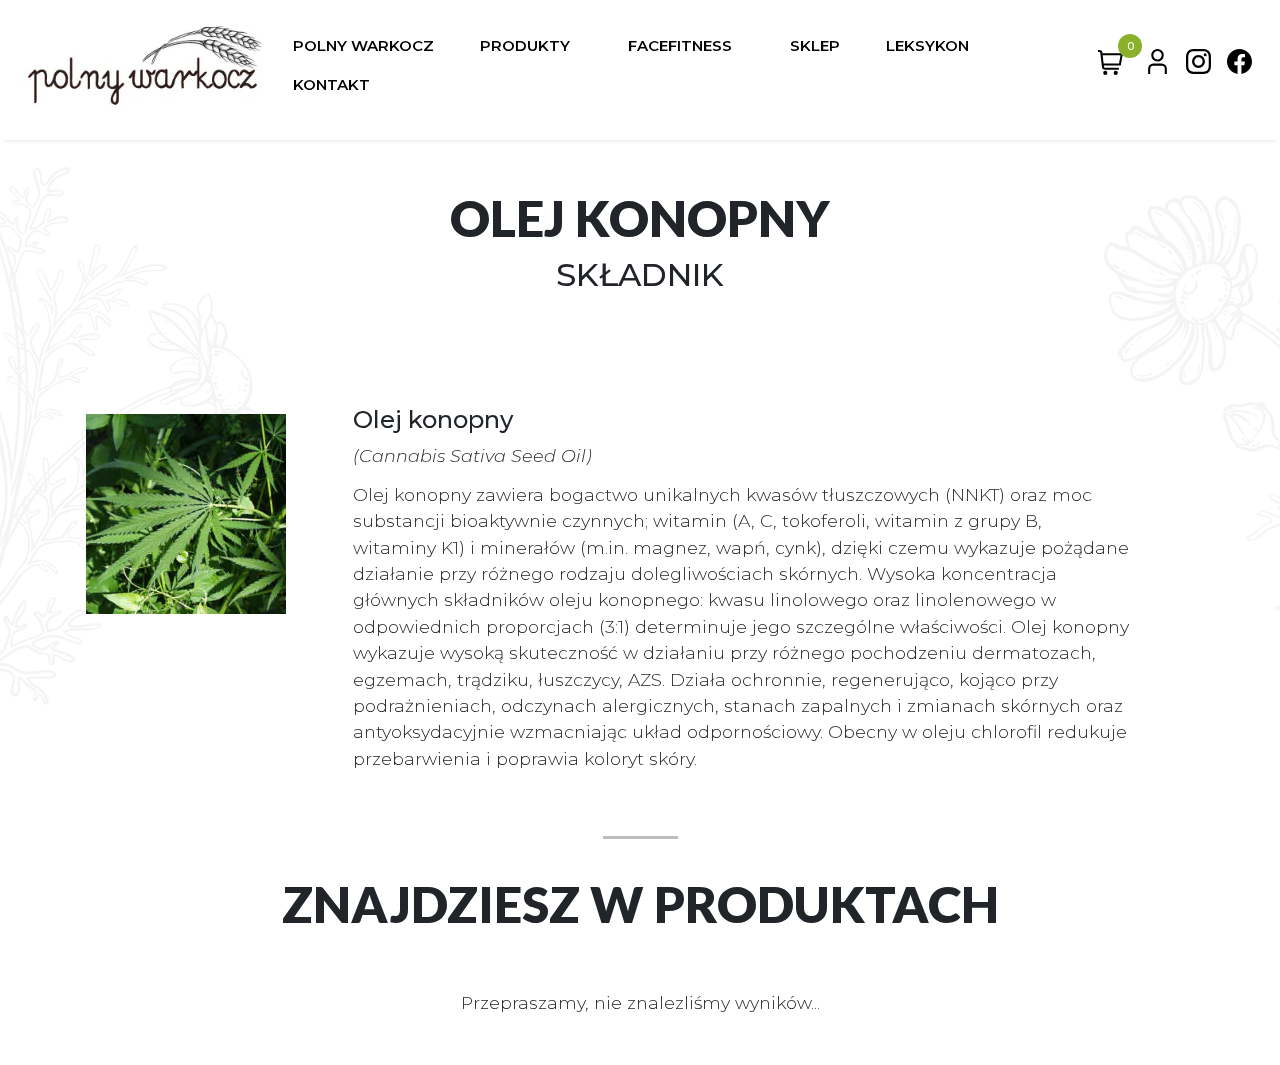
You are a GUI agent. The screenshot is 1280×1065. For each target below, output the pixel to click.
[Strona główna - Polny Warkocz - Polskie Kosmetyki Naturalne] (145, 66)
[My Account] (1157, 66)
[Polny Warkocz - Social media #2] (1239, 66)
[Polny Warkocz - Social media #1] (1198, 66)
